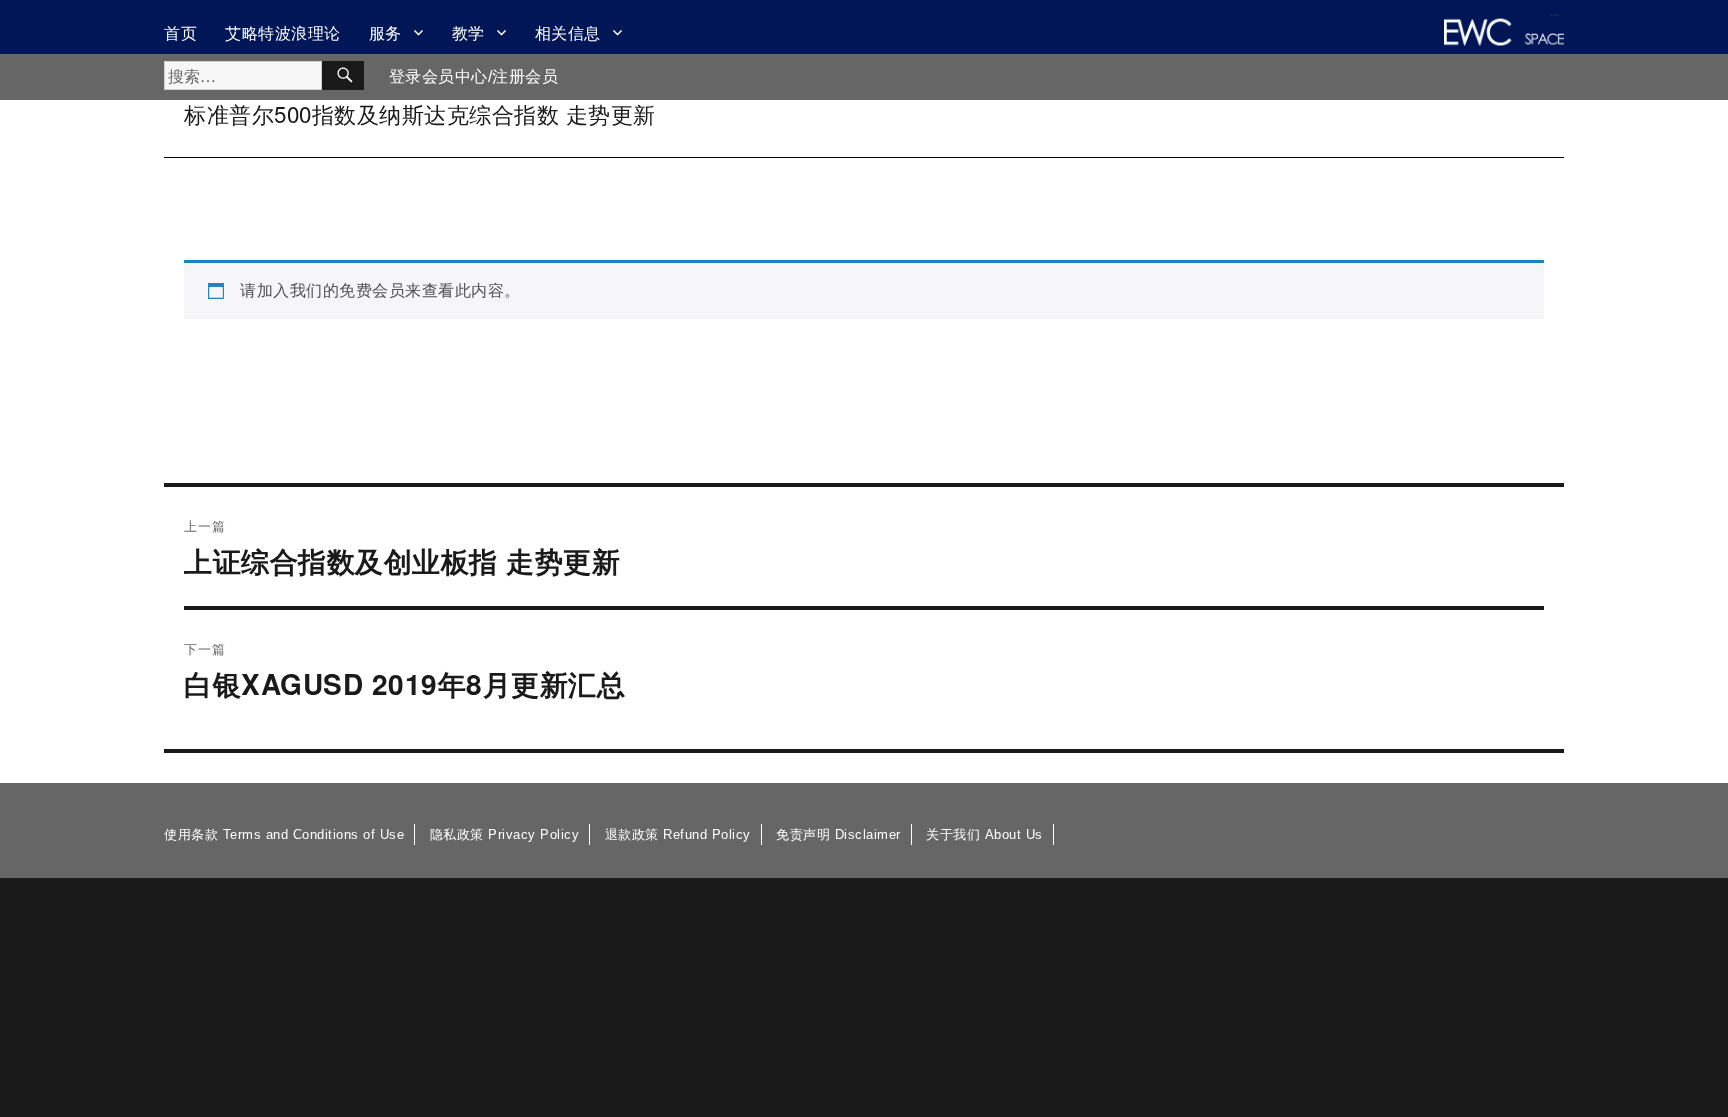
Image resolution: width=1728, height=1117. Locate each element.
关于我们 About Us (984, 834)
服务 (385, 32)
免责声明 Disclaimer (838, 834)
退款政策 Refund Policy (678, 834)
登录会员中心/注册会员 (474, 76)
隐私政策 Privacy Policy (505, 834)
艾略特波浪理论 (283, 32)
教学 (468, 32)
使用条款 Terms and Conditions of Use (284, 834)
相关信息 (568, 32)
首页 (180, 32)
